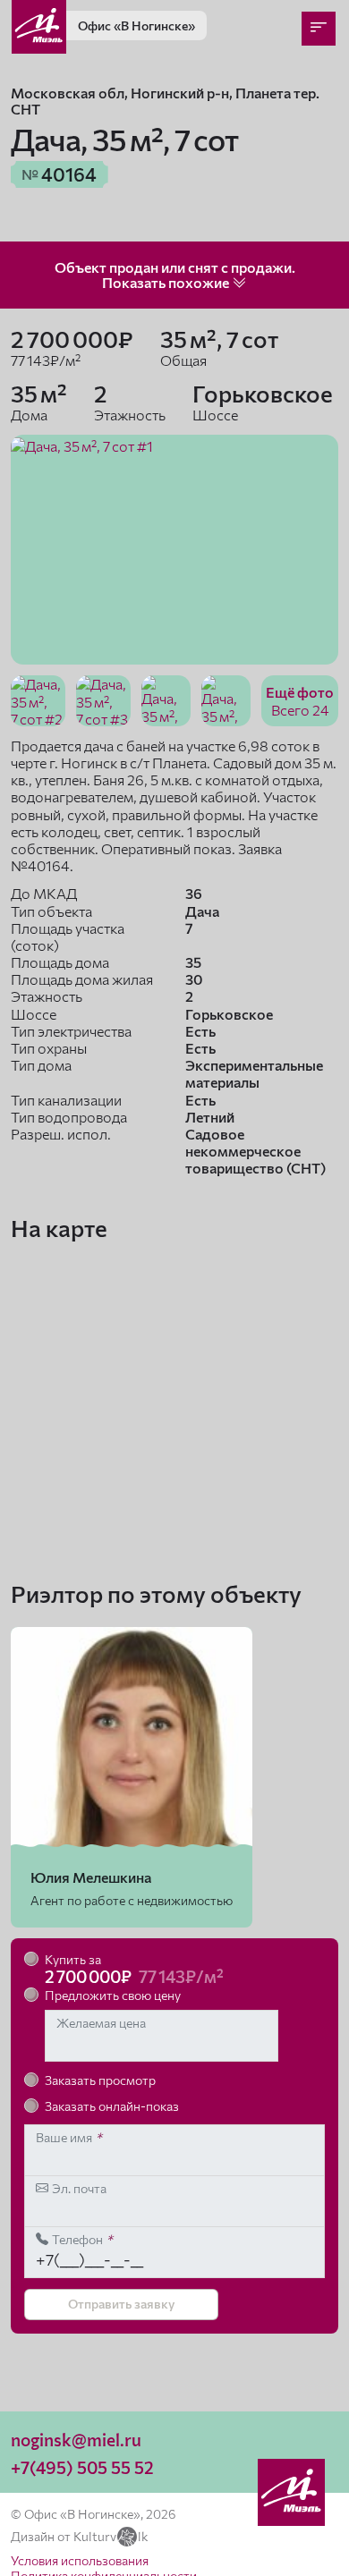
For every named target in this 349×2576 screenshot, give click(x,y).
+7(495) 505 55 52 (82, 2467)
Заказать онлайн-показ (112, 2106)
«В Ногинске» (136, 25)
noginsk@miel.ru (76, 2440)
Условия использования (80, 2560)
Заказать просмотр (100, 2080)
